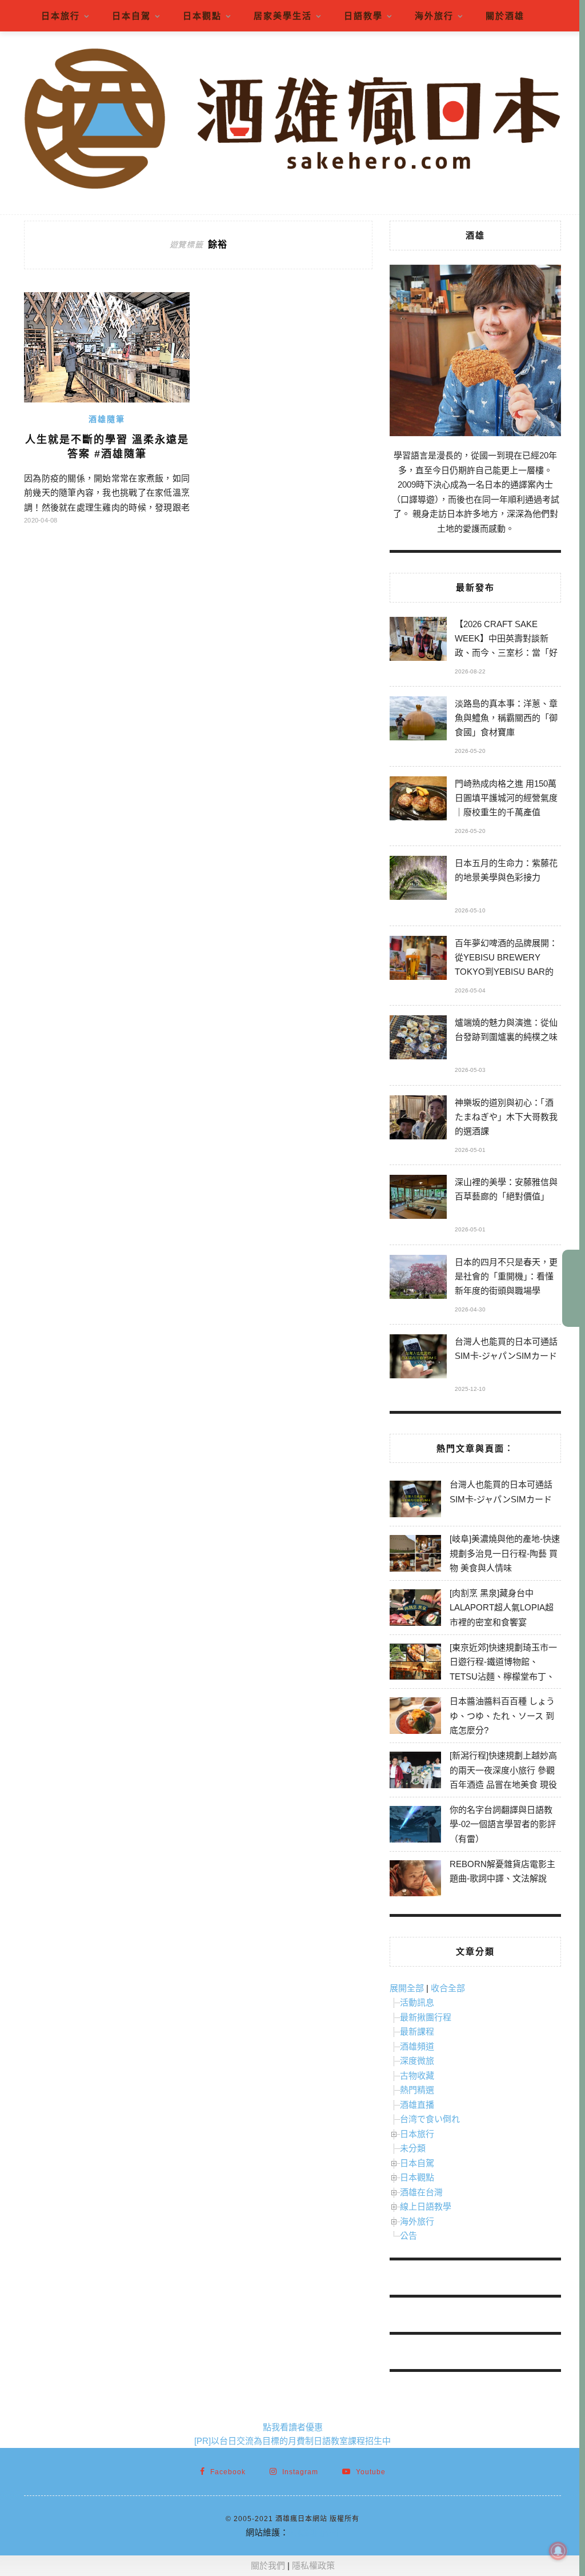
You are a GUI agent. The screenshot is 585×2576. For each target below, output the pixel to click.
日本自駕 (131, 16)
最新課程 (417, 2031)
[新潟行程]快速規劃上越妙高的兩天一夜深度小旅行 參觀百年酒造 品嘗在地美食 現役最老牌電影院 (503, 1777)
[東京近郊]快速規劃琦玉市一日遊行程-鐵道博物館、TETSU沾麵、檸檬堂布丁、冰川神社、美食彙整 (503, 1669)
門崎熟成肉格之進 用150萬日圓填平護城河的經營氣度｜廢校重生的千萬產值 (506, 798)
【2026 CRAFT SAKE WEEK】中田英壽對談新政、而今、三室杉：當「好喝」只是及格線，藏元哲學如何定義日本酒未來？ (506, 640)
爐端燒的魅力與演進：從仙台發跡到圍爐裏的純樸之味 (506, 1030)
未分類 (413, 2148)
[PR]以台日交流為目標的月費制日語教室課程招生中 (292, 2441)
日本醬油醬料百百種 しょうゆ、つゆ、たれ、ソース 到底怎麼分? (502, 1716)
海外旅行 (434, 16)
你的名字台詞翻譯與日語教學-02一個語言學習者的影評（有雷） (503, 1824)
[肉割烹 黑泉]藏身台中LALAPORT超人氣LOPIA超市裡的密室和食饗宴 (502, 1608)
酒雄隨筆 (107, 419)
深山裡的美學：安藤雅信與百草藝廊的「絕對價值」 (506, 1189)
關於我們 (268, 2565)
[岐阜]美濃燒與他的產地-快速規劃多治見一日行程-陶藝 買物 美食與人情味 (505, 1553)
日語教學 (363, 16)
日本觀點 (202, 16)
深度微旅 (417, 2061)
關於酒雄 (505, 16)
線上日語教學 (426, 2206)
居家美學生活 (283, 16)
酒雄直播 (417, 2105)
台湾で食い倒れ (430, 2119)
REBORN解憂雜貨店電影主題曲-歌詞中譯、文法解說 (502, 1871)
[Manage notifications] (558, 2551)
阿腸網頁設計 (314, 2532)
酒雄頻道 (417, 2046)
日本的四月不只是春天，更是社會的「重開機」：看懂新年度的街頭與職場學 (506, 1276)
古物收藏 (417, 2075)
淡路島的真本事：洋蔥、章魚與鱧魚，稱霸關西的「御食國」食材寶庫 (506, 718)
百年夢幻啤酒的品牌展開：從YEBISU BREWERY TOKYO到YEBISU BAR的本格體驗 (506, 959)
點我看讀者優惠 (293, 2427)
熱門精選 (417, 2090)
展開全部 (407, 1988)
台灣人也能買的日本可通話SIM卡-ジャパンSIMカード (506, 1349)
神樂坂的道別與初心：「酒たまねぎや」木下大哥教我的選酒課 (506, 1117)
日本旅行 (61, 16)
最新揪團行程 (426, 2017)
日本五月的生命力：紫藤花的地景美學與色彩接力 (506, 870)
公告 (408, 2236)
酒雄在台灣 (421, 2192)
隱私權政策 (313, 2565)
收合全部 (448, 1988)
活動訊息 (417, 2002)
